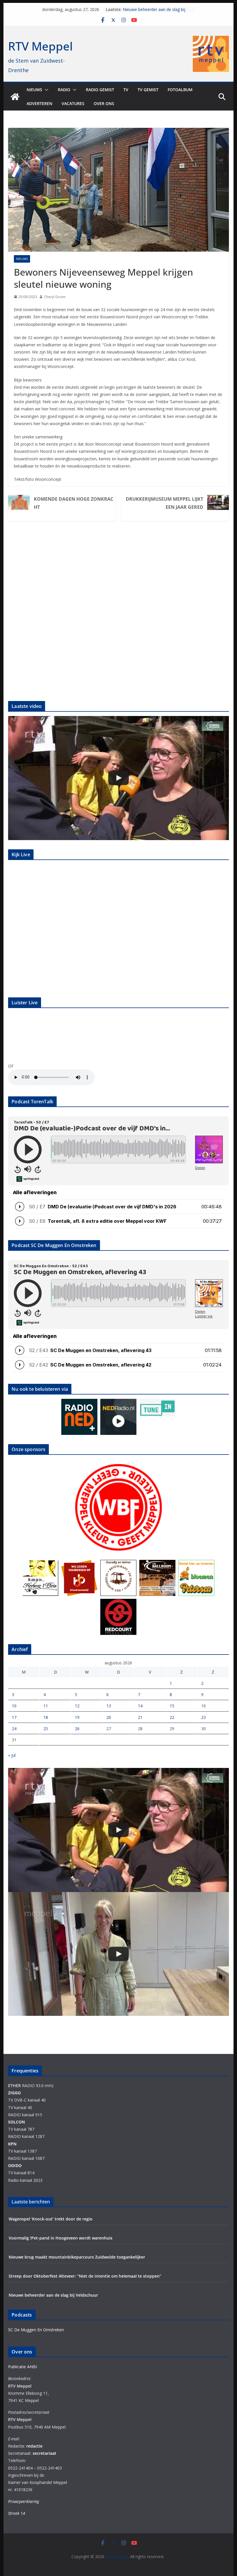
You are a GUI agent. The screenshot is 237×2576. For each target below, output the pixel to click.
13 (109, 1706)
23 (203, 1717)
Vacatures (73, 103)
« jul (12, 1755)
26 (77, 1729)
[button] (45, 90)
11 (46, 1706)
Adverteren (39, 103)
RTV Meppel (40, 46)
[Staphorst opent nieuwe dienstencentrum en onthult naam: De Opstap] (118, 1954)
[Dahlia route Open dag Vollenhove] (118, 778)
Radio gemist (100, 90)
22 (172, 1717)
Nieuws (34, 90)
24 (14, 1729)
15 (172, 1706)
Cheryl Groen (55, 297)
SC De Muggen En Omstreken (36, 2330)
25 (46, 1729)
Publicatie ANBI (23, 2367)
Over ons (104, 103)
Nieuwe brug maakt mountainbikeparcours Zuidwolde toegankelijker (77, 2257)
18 (46, 1717)
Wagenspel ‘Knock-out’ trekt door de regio (51, 2219)
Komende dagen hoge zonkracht (74, 503)
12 (77, 1706)
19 (77, 1717)
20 (109, 1717)
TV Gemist (148, 90)
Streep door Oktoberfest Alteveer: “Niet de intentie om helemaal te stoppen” (85, 2276)
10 (14, 1706)
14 (140, 1706)
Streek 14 (17, 2513)
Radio (64, 90)
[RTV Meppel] (15, 97)
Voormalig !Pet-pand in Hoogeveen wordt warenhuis (61, 2238)
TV (126, 90)
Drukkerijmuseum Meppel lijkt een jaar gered (164, 503)
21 (140, 1717)
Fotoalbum (180, 90)
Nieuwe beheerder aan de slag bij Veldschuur (53, 2295)
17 (14, 1717)
